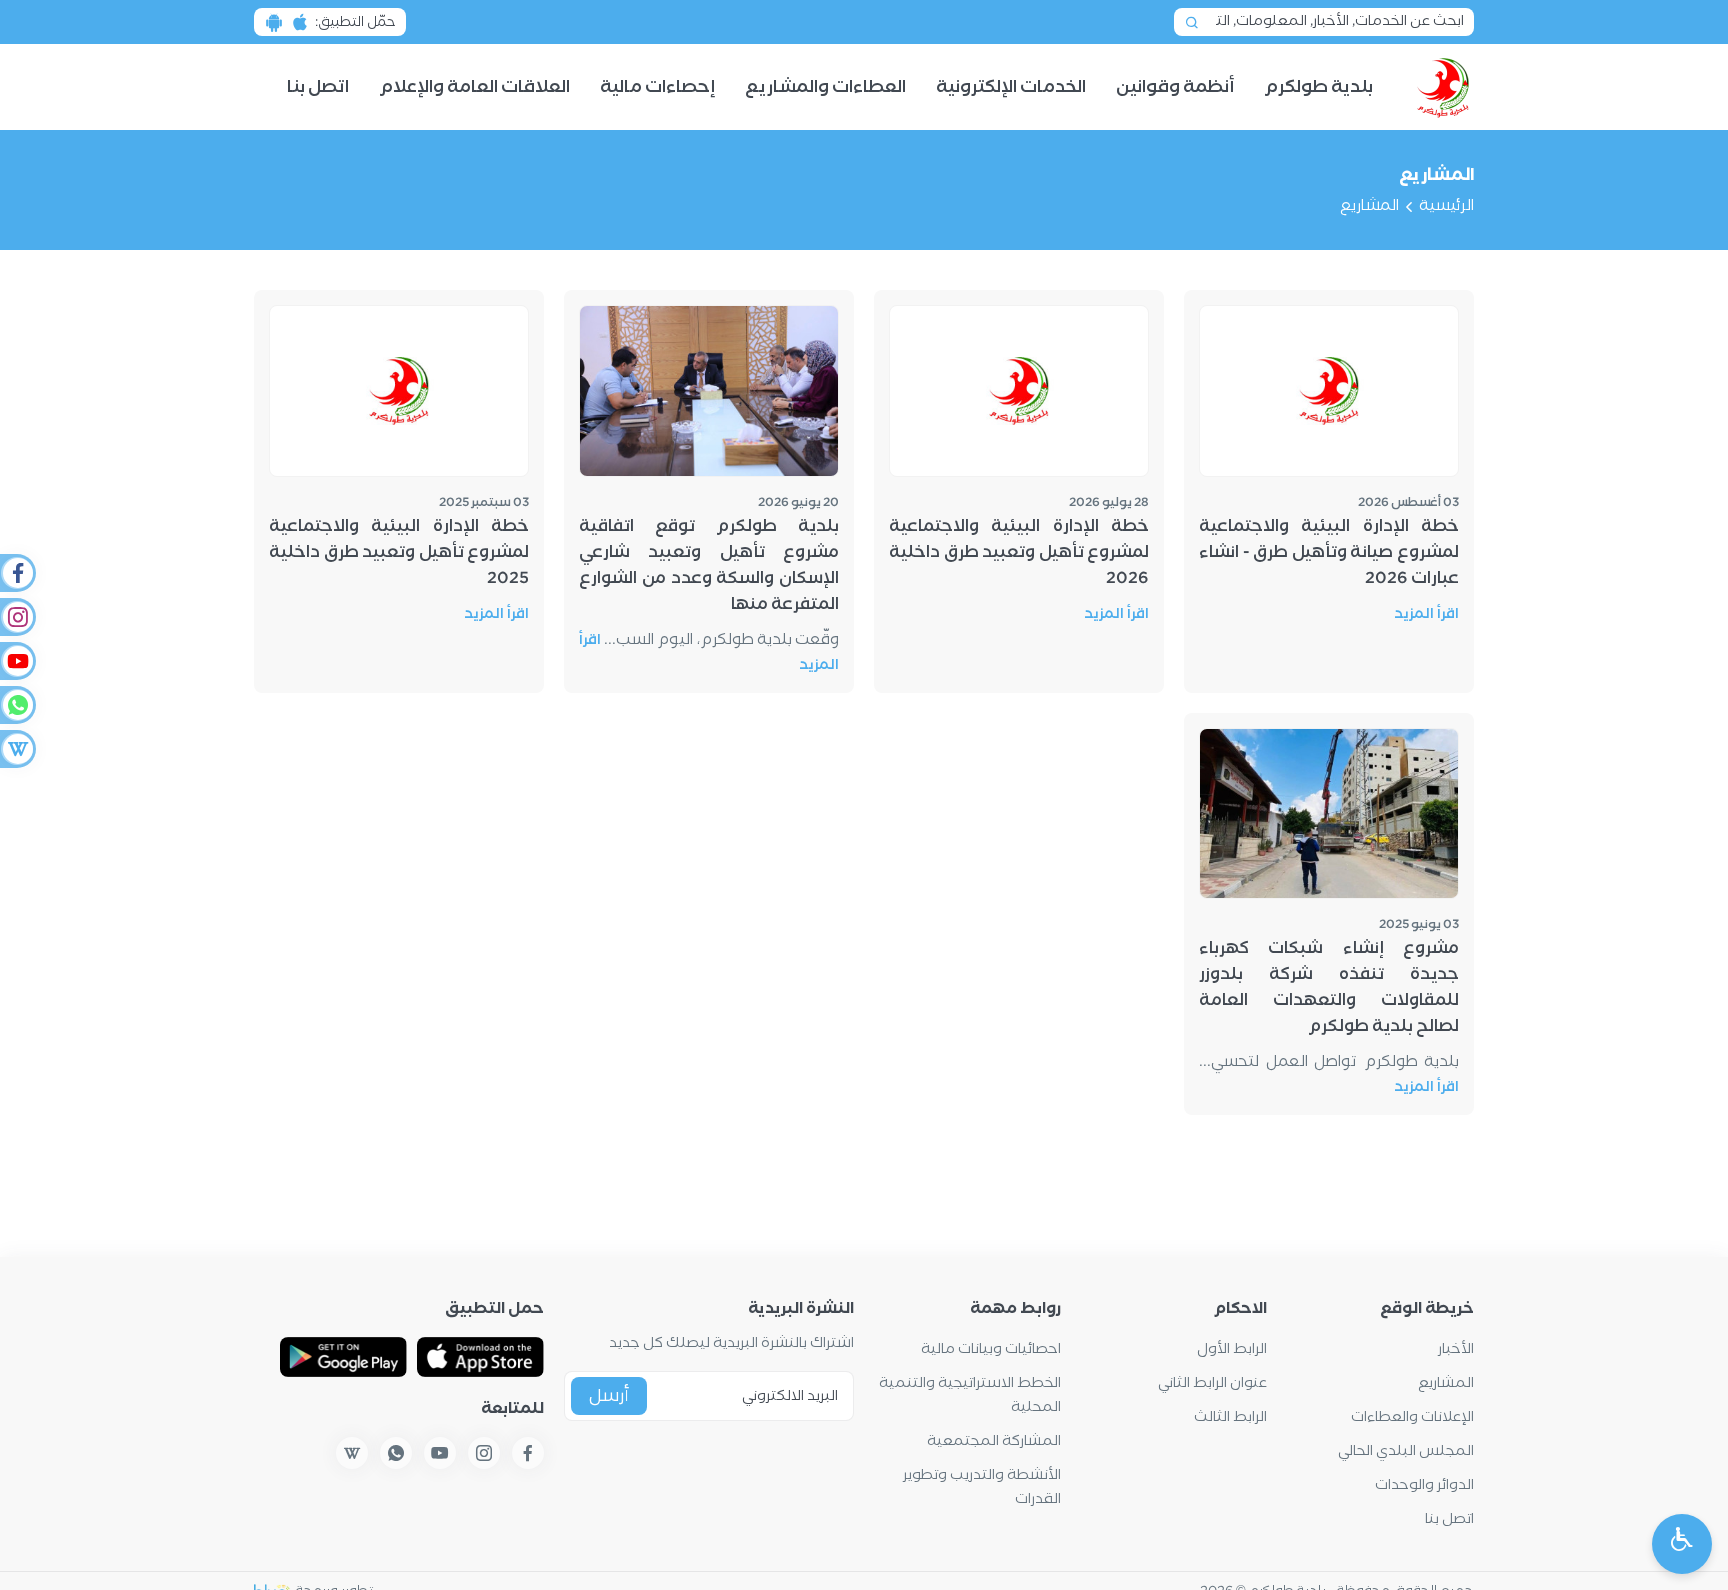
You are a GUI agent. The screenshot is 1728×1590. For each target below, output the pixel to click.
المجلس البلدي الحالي (1406, 1451)
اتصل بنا (318, 87)
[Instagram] (17, 617)
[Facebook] (17, 573)
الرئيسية (1446, 206)
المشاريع (1446, 1383)
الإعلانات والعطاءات (1412, 1417)
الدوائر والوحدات (1424, 1485)
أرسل (609, 1396)
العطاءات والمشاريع (825, 87)
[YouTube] (17, 661)
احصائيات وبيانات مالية (991, 1349)
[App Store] (480, 1357)
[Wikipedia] (17, 749)
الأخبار (1456, 1349)
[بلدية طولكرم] (1443, 87)
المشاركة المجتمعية (994, 1441)
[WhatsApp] (17, 705)
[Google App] (343, 1357)
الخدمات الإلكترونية (1011, 87)
